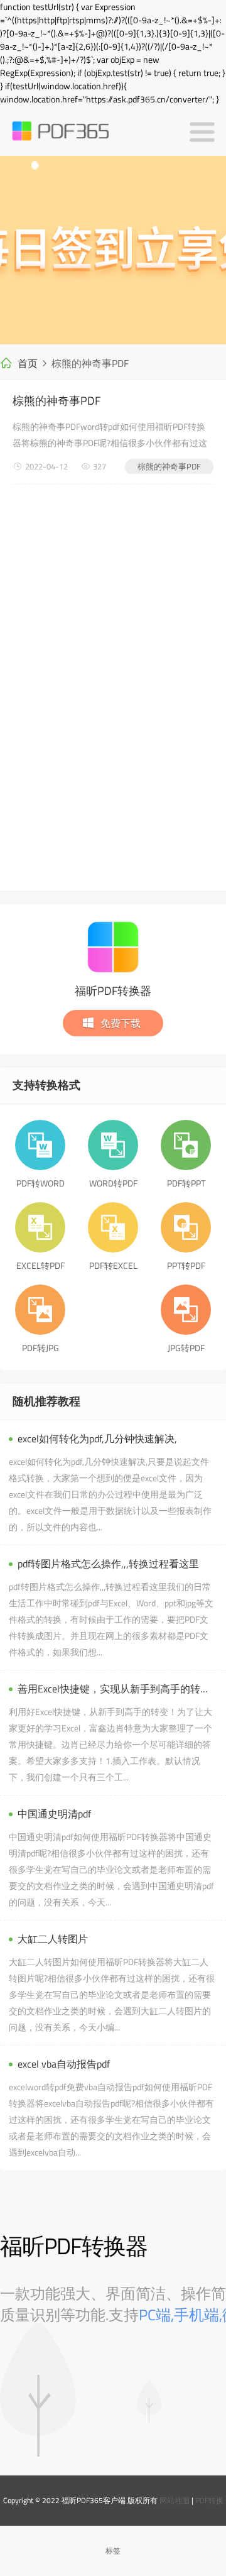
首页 (28, 363)
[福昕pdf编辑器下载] (113, 250)
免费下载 (121, 1023)
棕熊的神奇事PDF (56, 401)
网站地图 (175, 2500)
